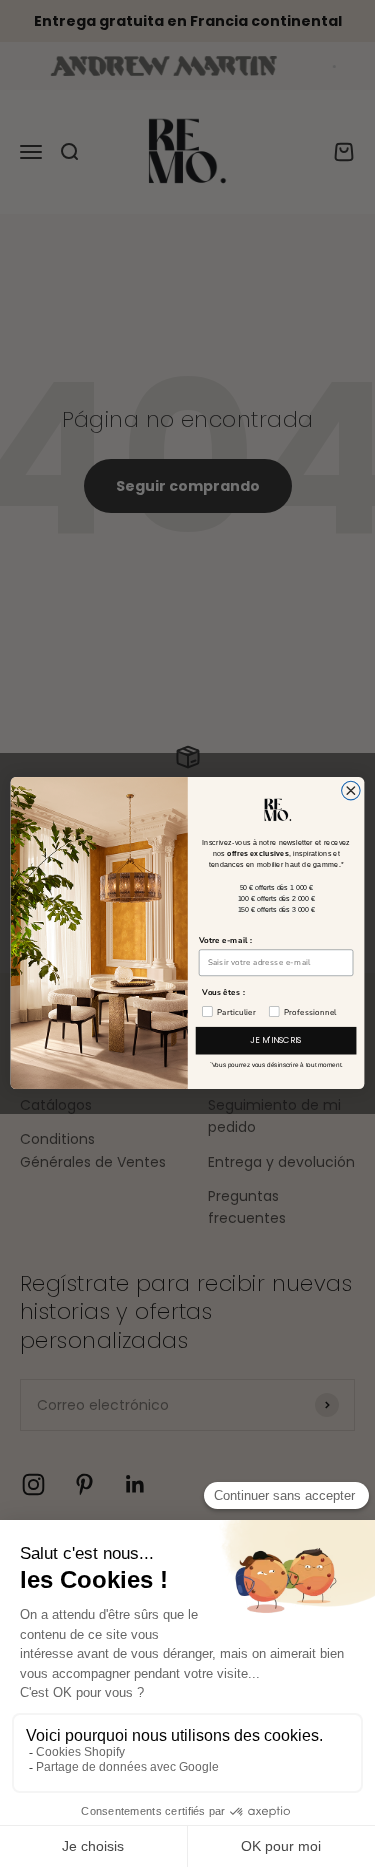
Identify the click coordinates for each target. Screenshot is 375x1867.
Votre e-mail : (225, 941)
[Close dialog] (351, 791)
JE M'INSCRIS (276, 1041)
